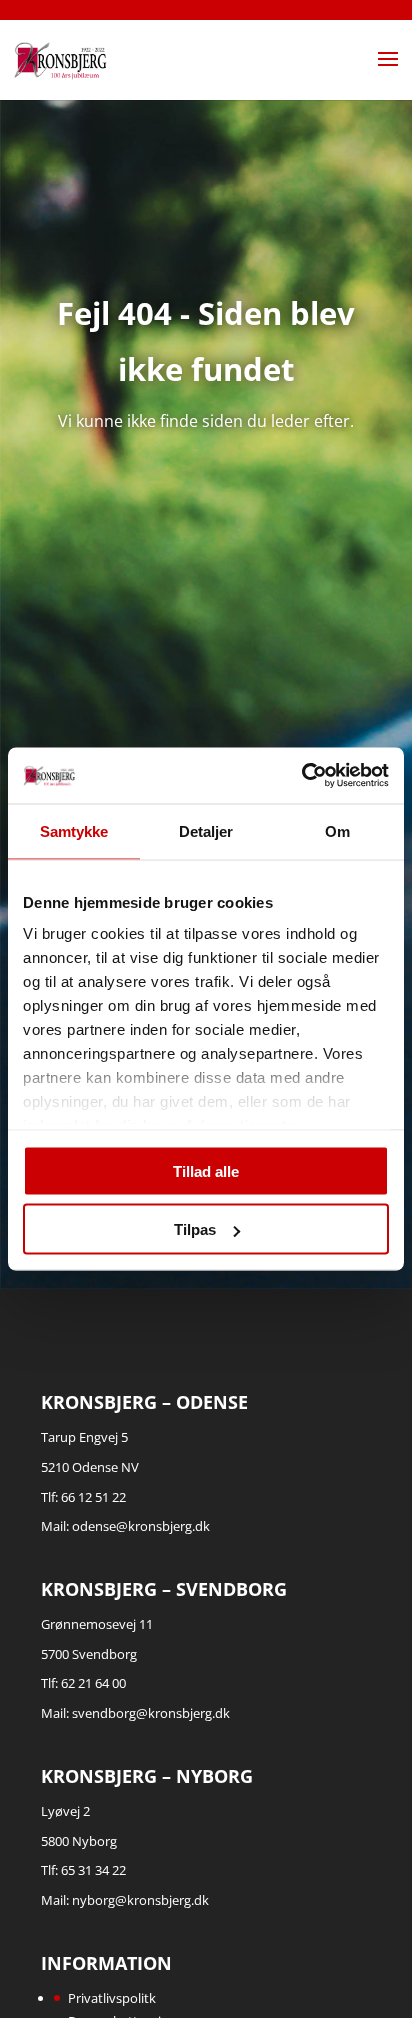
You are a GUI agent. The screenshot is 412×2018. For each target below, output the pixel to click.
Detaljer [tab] (206, 830)
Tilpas (195, 1229)
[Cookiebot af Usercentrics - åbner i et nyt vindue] (301, 776)
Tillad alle (206, 1170)
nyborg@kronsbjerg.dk (140, 1900)
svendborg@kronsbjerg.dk (151, 1713)
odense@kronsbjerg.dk (141, 1526)
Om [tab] (337, 830)
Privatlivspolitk (112, 1998)
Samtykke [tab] (74, 830)
